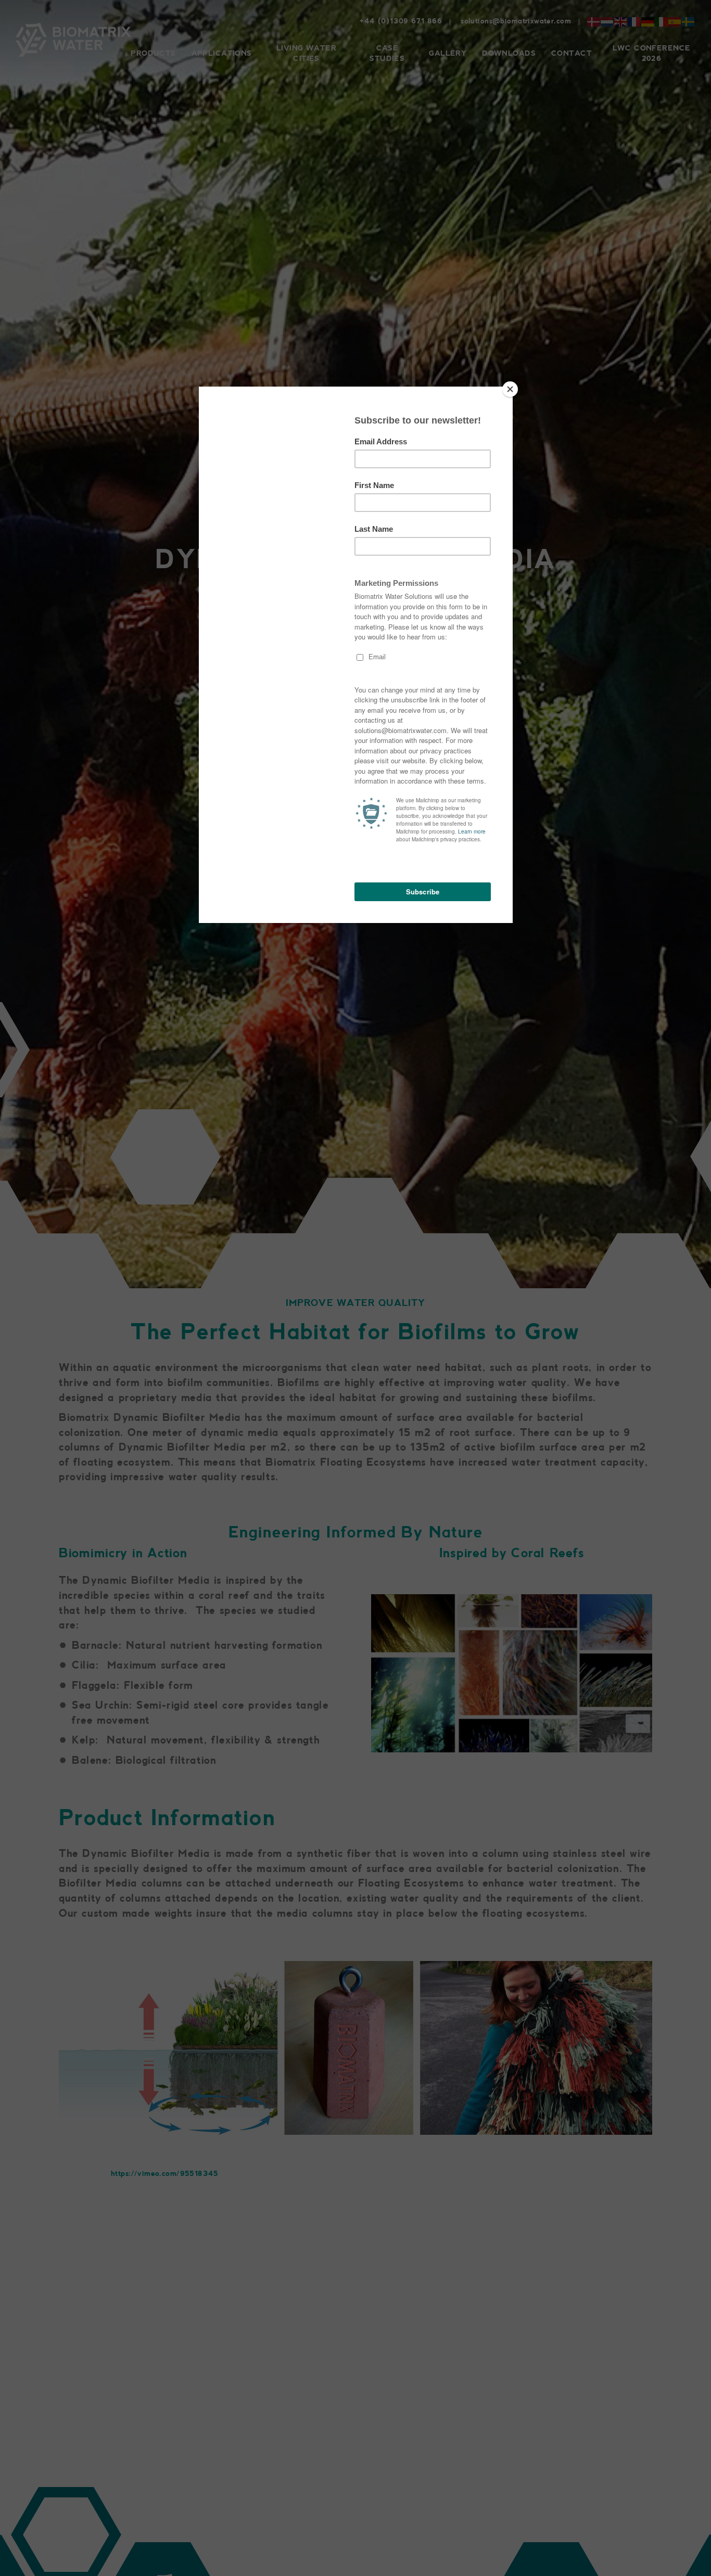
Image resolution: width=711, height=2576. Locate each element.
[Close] (510, 389)
